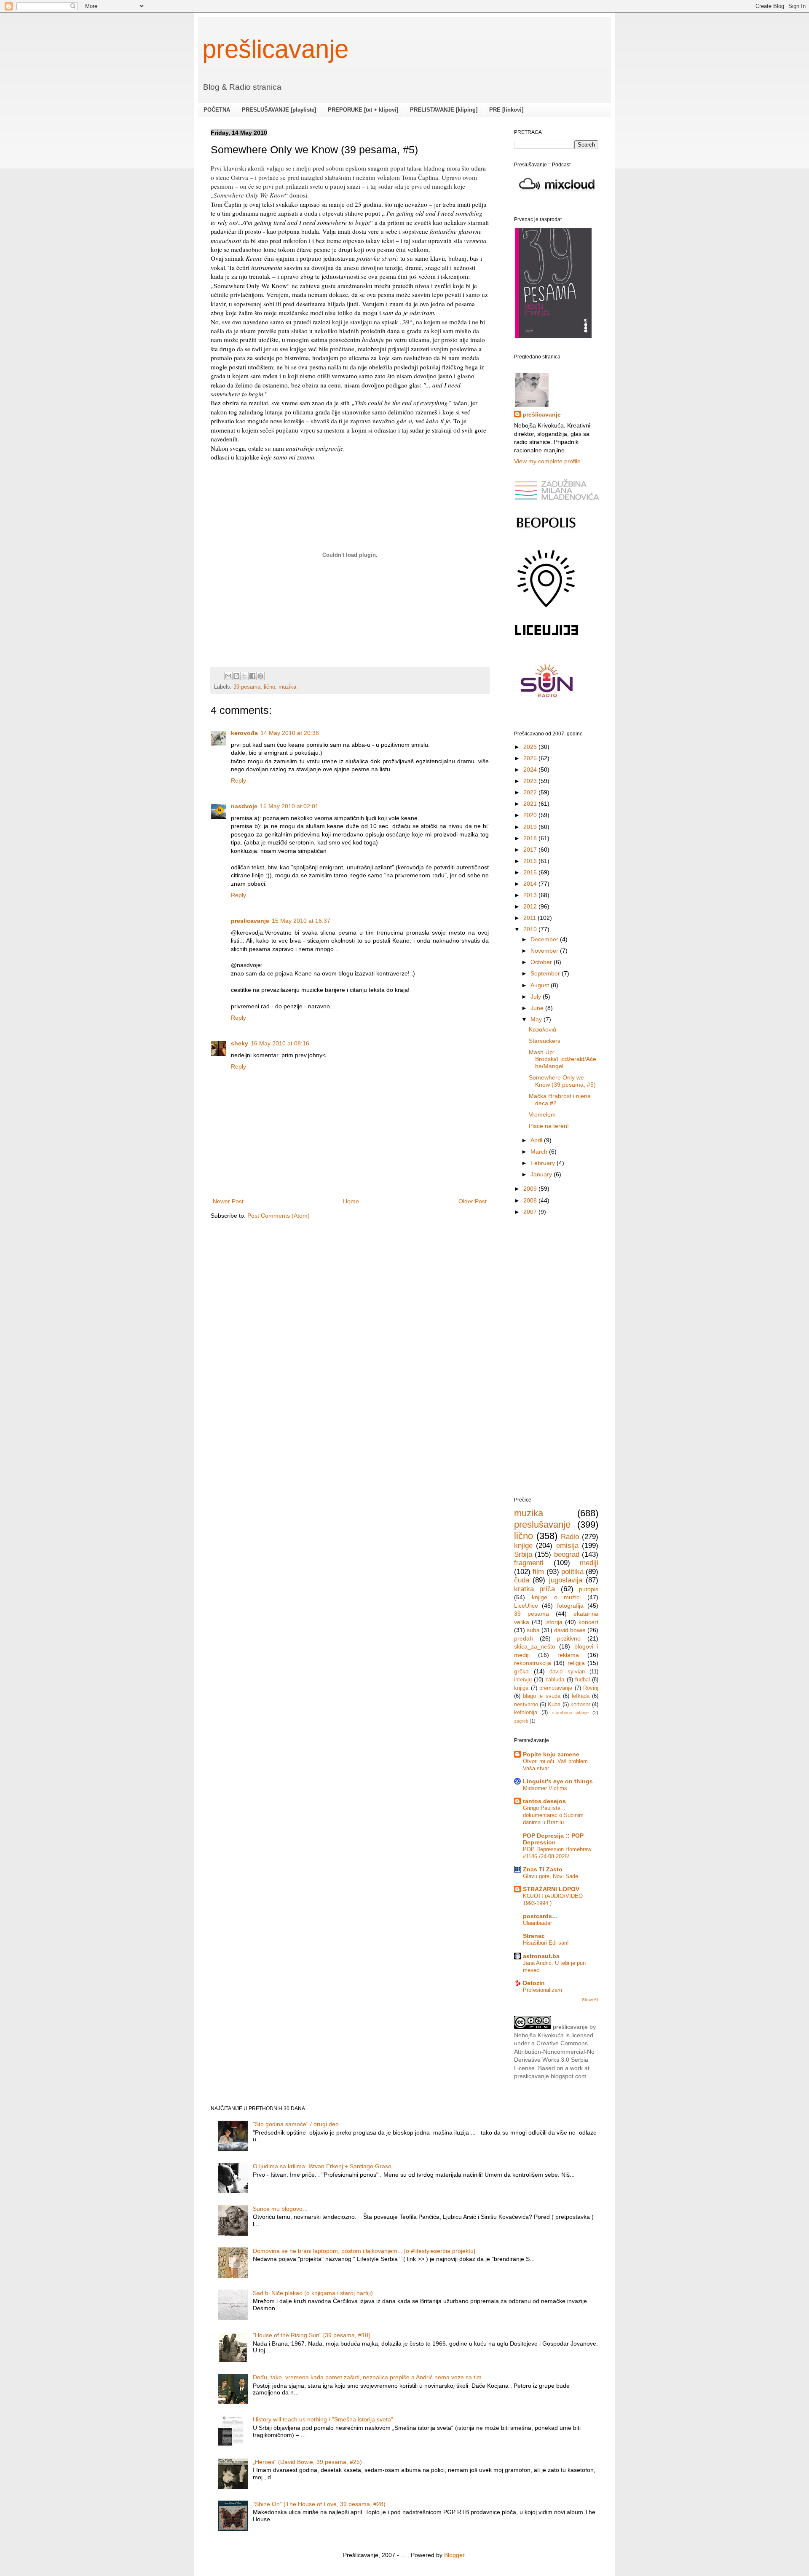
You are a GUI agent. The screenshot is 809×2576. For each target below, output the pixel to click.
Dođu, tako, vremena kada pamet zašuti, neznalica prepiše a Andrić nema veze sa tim (367, 2377)
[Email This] (228, 676)
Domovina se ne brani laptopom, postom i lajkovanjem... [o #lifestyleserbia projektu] (364, 2251)
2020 (531, 815)
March (540, 1152)
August (541, 985)
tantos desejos (544, 1801)
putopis (589, 1589)
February (544, 1163)
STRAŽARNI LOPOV (551, 1889)
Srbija (523, 1554)
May (537, 1019)
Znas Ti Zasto (543, 1869)
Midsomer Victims (545, 1788)
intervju (523, 1680)
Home (351, 1201)
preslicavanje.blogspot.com (550, 2076)
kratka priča (534, 1589)
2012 (531, 906)
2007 (531, 1212)
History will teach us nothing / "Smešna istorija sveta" (323, 2419)
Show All (590, 2000)
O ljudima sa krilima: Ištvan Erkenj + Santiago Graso (322, 2166)
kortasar (580, 1705)
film (538, 1572)
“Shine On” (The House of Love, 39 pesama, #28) (319, 2504)
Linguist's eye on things (558, 1781)
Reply (238, 780)
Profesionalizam (542, 1990)
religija (576, 1663)
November (545, 951)
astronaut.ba (541, 1956)
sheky (240, 1043)
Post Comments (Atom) (279, 1216)
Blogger (454, 2555)
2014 (531, 884)
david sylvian (567, 1672)
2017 (531, 850)
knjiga (521, 1688)
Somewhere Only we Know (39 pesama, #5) (562, 1081)
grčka (521, 1671)
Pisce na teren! (549, 1126)
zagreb (521, 1721)
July (537, 997)
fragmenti (529, 1563)
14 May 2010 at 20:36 (290, 733)
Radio (570, 1537)
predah (524, 1638)
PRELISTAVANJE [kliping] (444, 110)
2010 (531, 929)
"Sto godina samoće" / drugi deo (296, 2124)
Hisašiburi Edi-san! (546, 1943)
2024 (531, 770)
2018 (531, 838)
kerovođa (244, 733)
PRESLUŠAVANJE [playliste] (279, 110)
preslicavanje (250, 921)
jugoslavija (566, 1580)
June (538, 1008)
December (545, 939)
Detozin (534, 1983)
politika (572, 1572)
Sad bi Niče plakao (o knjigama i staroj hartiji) (313, 2293)
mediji (589, 1563)
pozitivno (569, 1638)
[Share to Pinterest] (260, 676)
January (542, 1174)
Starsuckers (545, 1041)
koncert (588, 1622)
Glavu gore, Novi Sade (550, 1876)
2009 (531, 1189)
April (537, 1140)
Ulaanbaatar (537, 1923)
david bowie (570, 1630)
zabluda (555, 1680)
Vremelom (542, 1114)
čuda (522, 1580)
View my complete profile (547, 461)
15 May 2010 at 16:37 (301, 921)
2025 (531, 758)
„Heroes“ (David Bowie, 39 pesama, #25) (307, 2462)
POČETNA (217, 110)
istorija (554, 1622)
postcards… (540, 1916)
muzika (287, 687)
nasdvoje (244, 806)
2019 (531, 827)
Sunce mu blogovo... (280, 2209)
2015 (531, 872)
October (542, 962)
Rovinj (591, 1688)
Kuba (554, 1705)
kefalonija (526, 1713)
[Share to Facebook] (252, 676)
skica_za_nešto (535, 1646)
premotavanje (556, 1688)
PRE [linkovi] (506, 110)
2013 (531, 895)
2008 (531, 1200)
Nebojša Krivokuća (539, 2035)
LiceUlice (526, 1606)
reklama (568, 1655)
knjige (523, 1546)
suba (533, 1630)
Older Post (473, 1201)
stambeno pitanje (571, 1713)
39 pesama (247, 687)
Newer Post (228, 1201)
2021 (531, 804)
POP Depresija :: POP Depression (553, 1839)
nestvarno (526, 1705)
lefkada (581, 1696)
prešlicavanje (275, 49)
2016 (531, 861)
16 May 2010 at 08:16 (280, 1043)
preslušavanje (542, 1524)
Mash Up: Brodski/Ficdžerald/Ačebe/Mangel (563, 1059)
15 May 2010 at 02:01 (289, 806)
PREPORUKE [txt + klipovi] (363, 110)
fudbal (583, 1680)
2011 (530, 918)
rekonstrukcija (533, 1663)
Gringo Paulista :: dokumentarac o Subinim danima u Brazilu (553, 1815)
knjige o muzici (556, 1597)
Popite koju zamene (551, 1754)
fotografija (570, 1606)
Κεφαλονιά (542, 1029)
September (546, 973)
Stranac (534, 1936)
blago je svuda (541, 1696)
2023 (531, 781)
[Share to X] (244, 676)
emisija (567, 1546)
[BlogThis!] (236, 676)
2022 (531, 792)
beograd (567, 1554)
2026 (531, 747)
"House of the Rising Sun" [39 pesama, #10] (311, 2335)
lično (269, 687)
